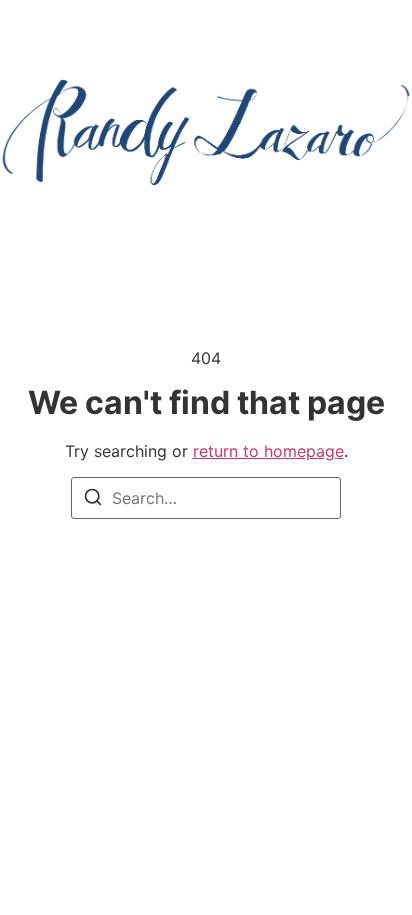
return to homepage (268, 451)
